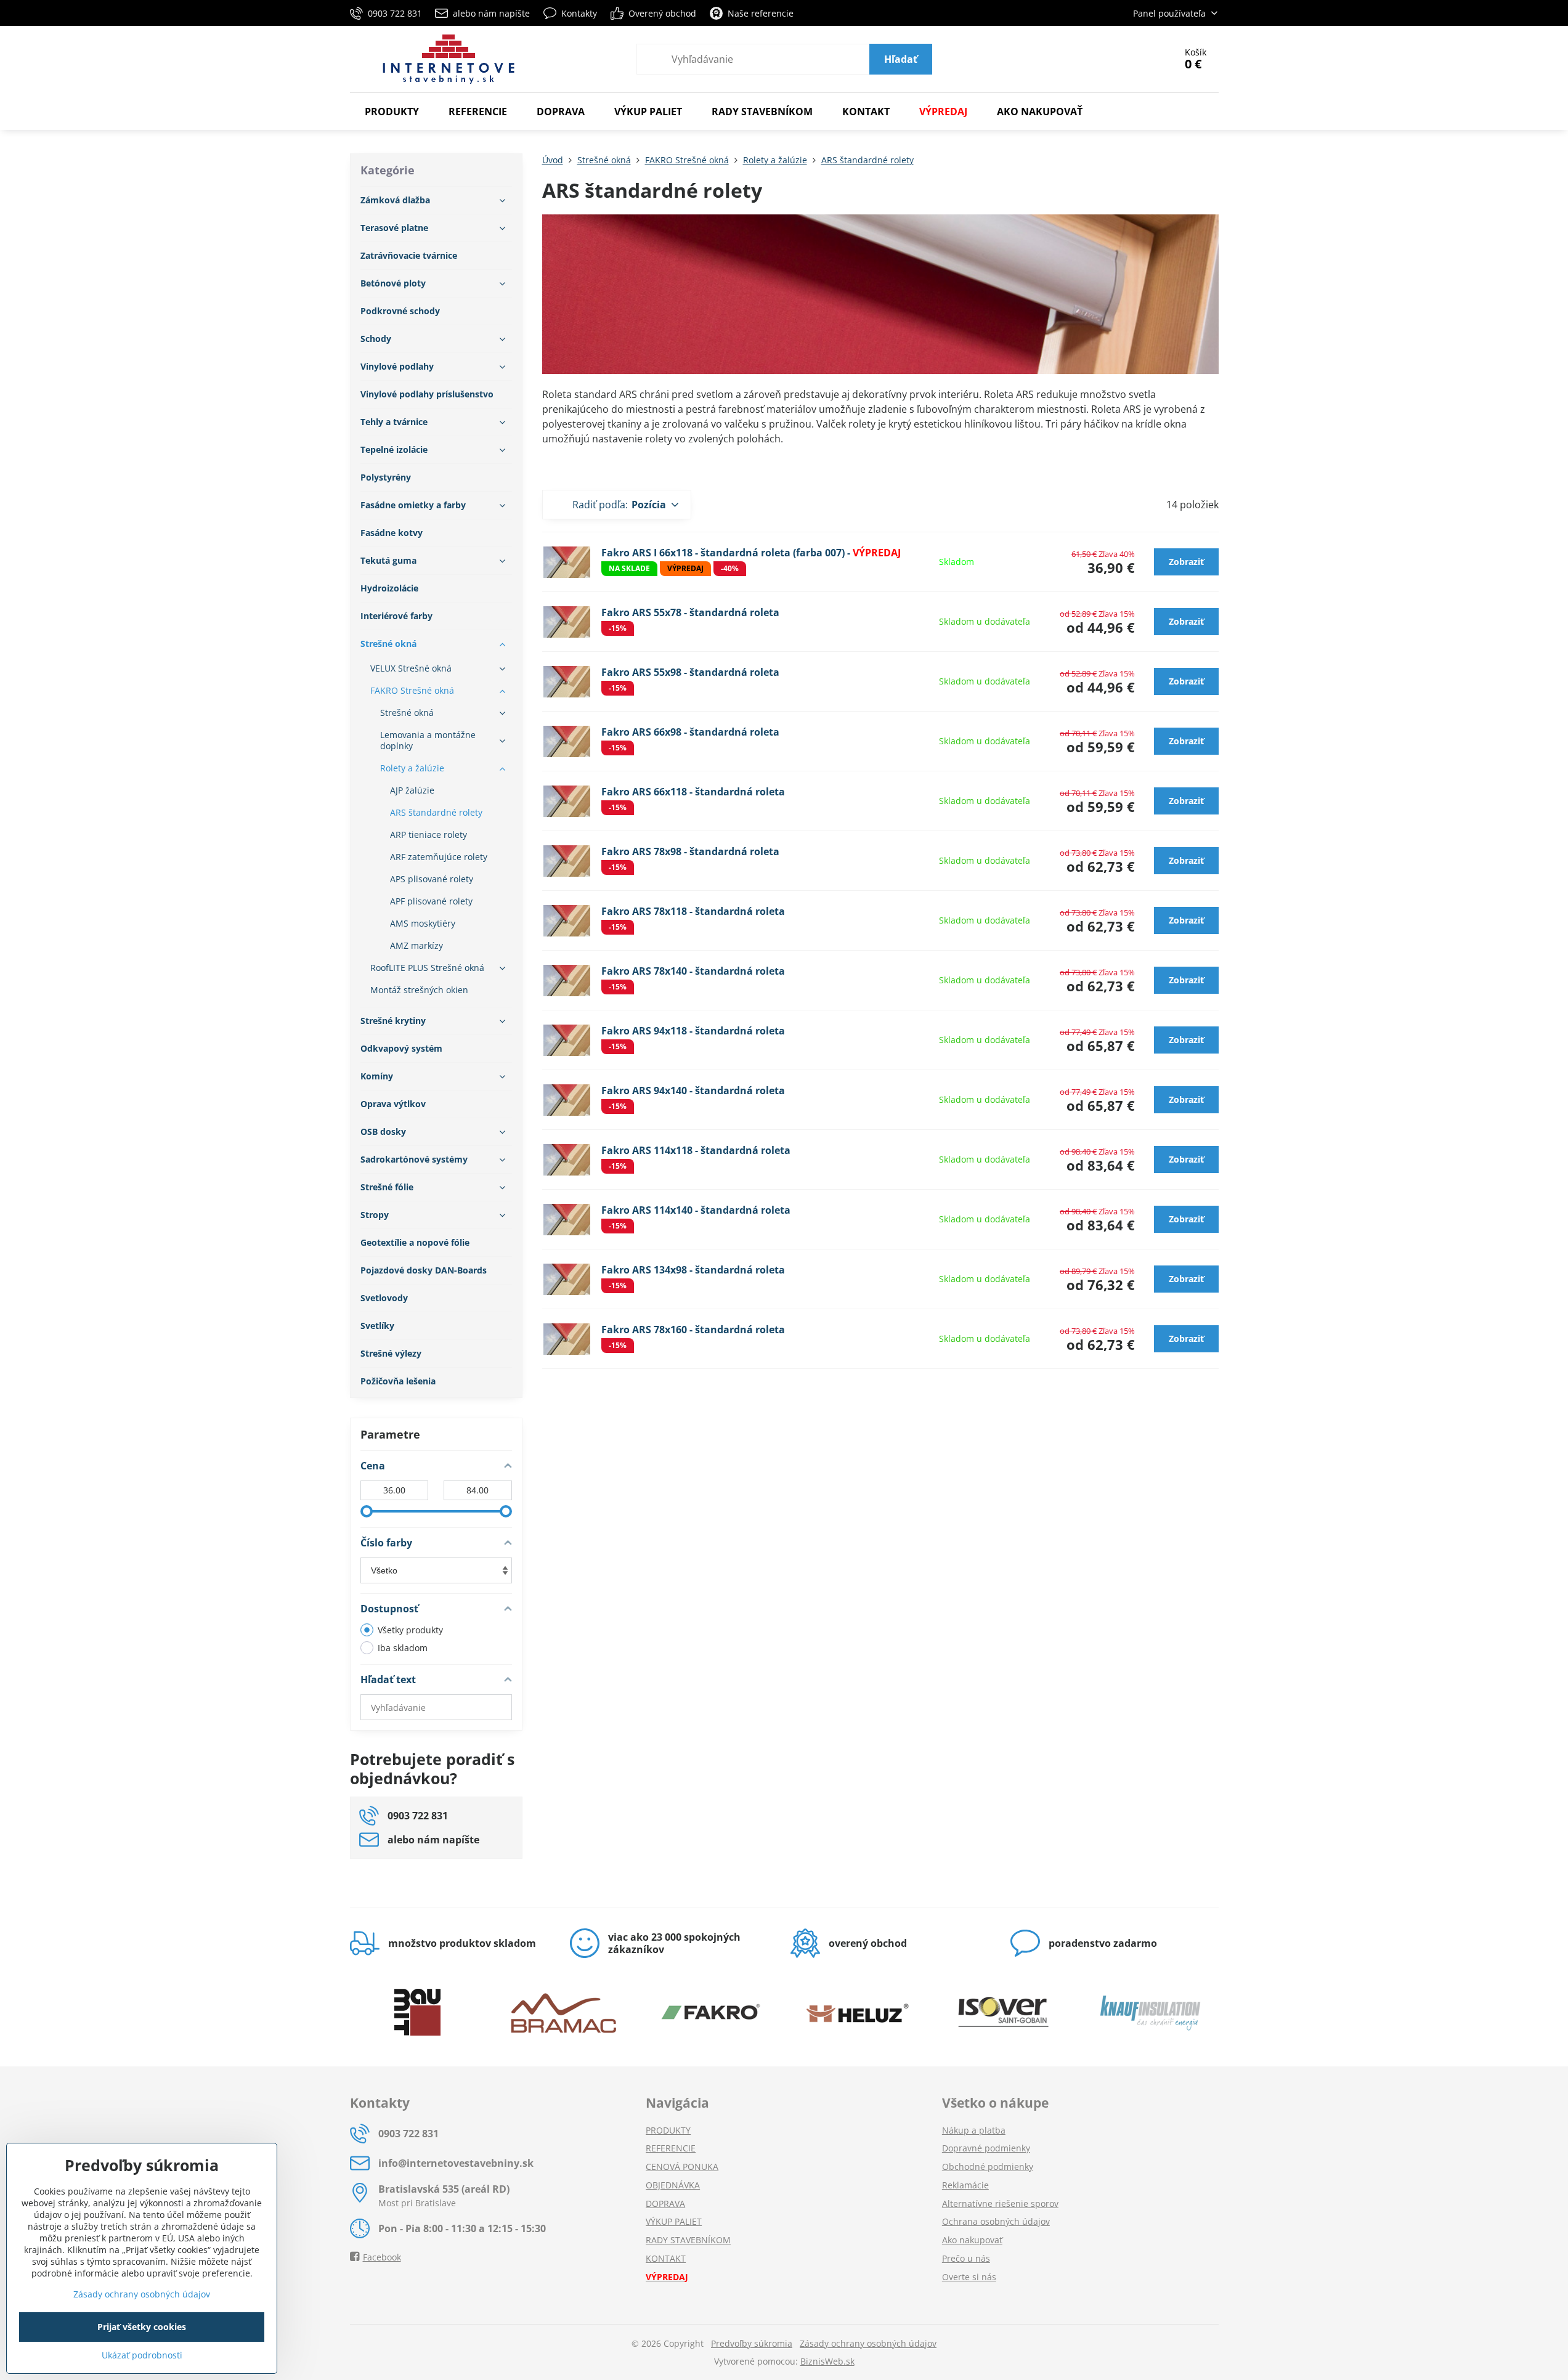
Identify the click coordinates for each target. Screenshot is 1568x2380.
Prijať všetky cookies (142, 2327)
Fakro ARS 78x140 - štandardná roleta (693, 971)
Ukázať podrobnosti (142, 2355)
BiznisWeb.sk (827, 2361)
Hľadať (901, 59)
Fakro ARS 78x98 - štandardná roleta (690, 851)
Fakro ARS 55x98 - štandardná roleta (690, 672)
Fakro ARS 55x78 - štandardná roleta (690, 612)
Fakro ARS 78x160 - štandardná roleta (693, 1330)
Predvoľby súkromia (752, 2343)
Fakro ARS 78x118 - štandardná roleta (693, 911)
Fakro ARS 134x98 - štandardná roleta (693, 1270)
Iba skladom (403, 1648)
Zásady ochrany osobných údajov (868, 2343)
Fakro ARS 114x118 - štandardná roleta (696, 1150)
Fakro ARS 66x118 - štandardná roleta (693, 792)
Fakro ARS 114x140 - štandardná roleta (696, 1210)
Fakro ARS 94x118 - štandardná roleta (693, 1031)
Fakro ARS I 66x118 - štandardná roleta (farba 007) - (751, 553)
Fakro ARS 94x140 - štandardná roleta (693, 1090)
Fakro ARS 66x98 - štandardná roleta (690, 732)
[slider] (367, 1511)
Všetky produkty (410, 1630)
